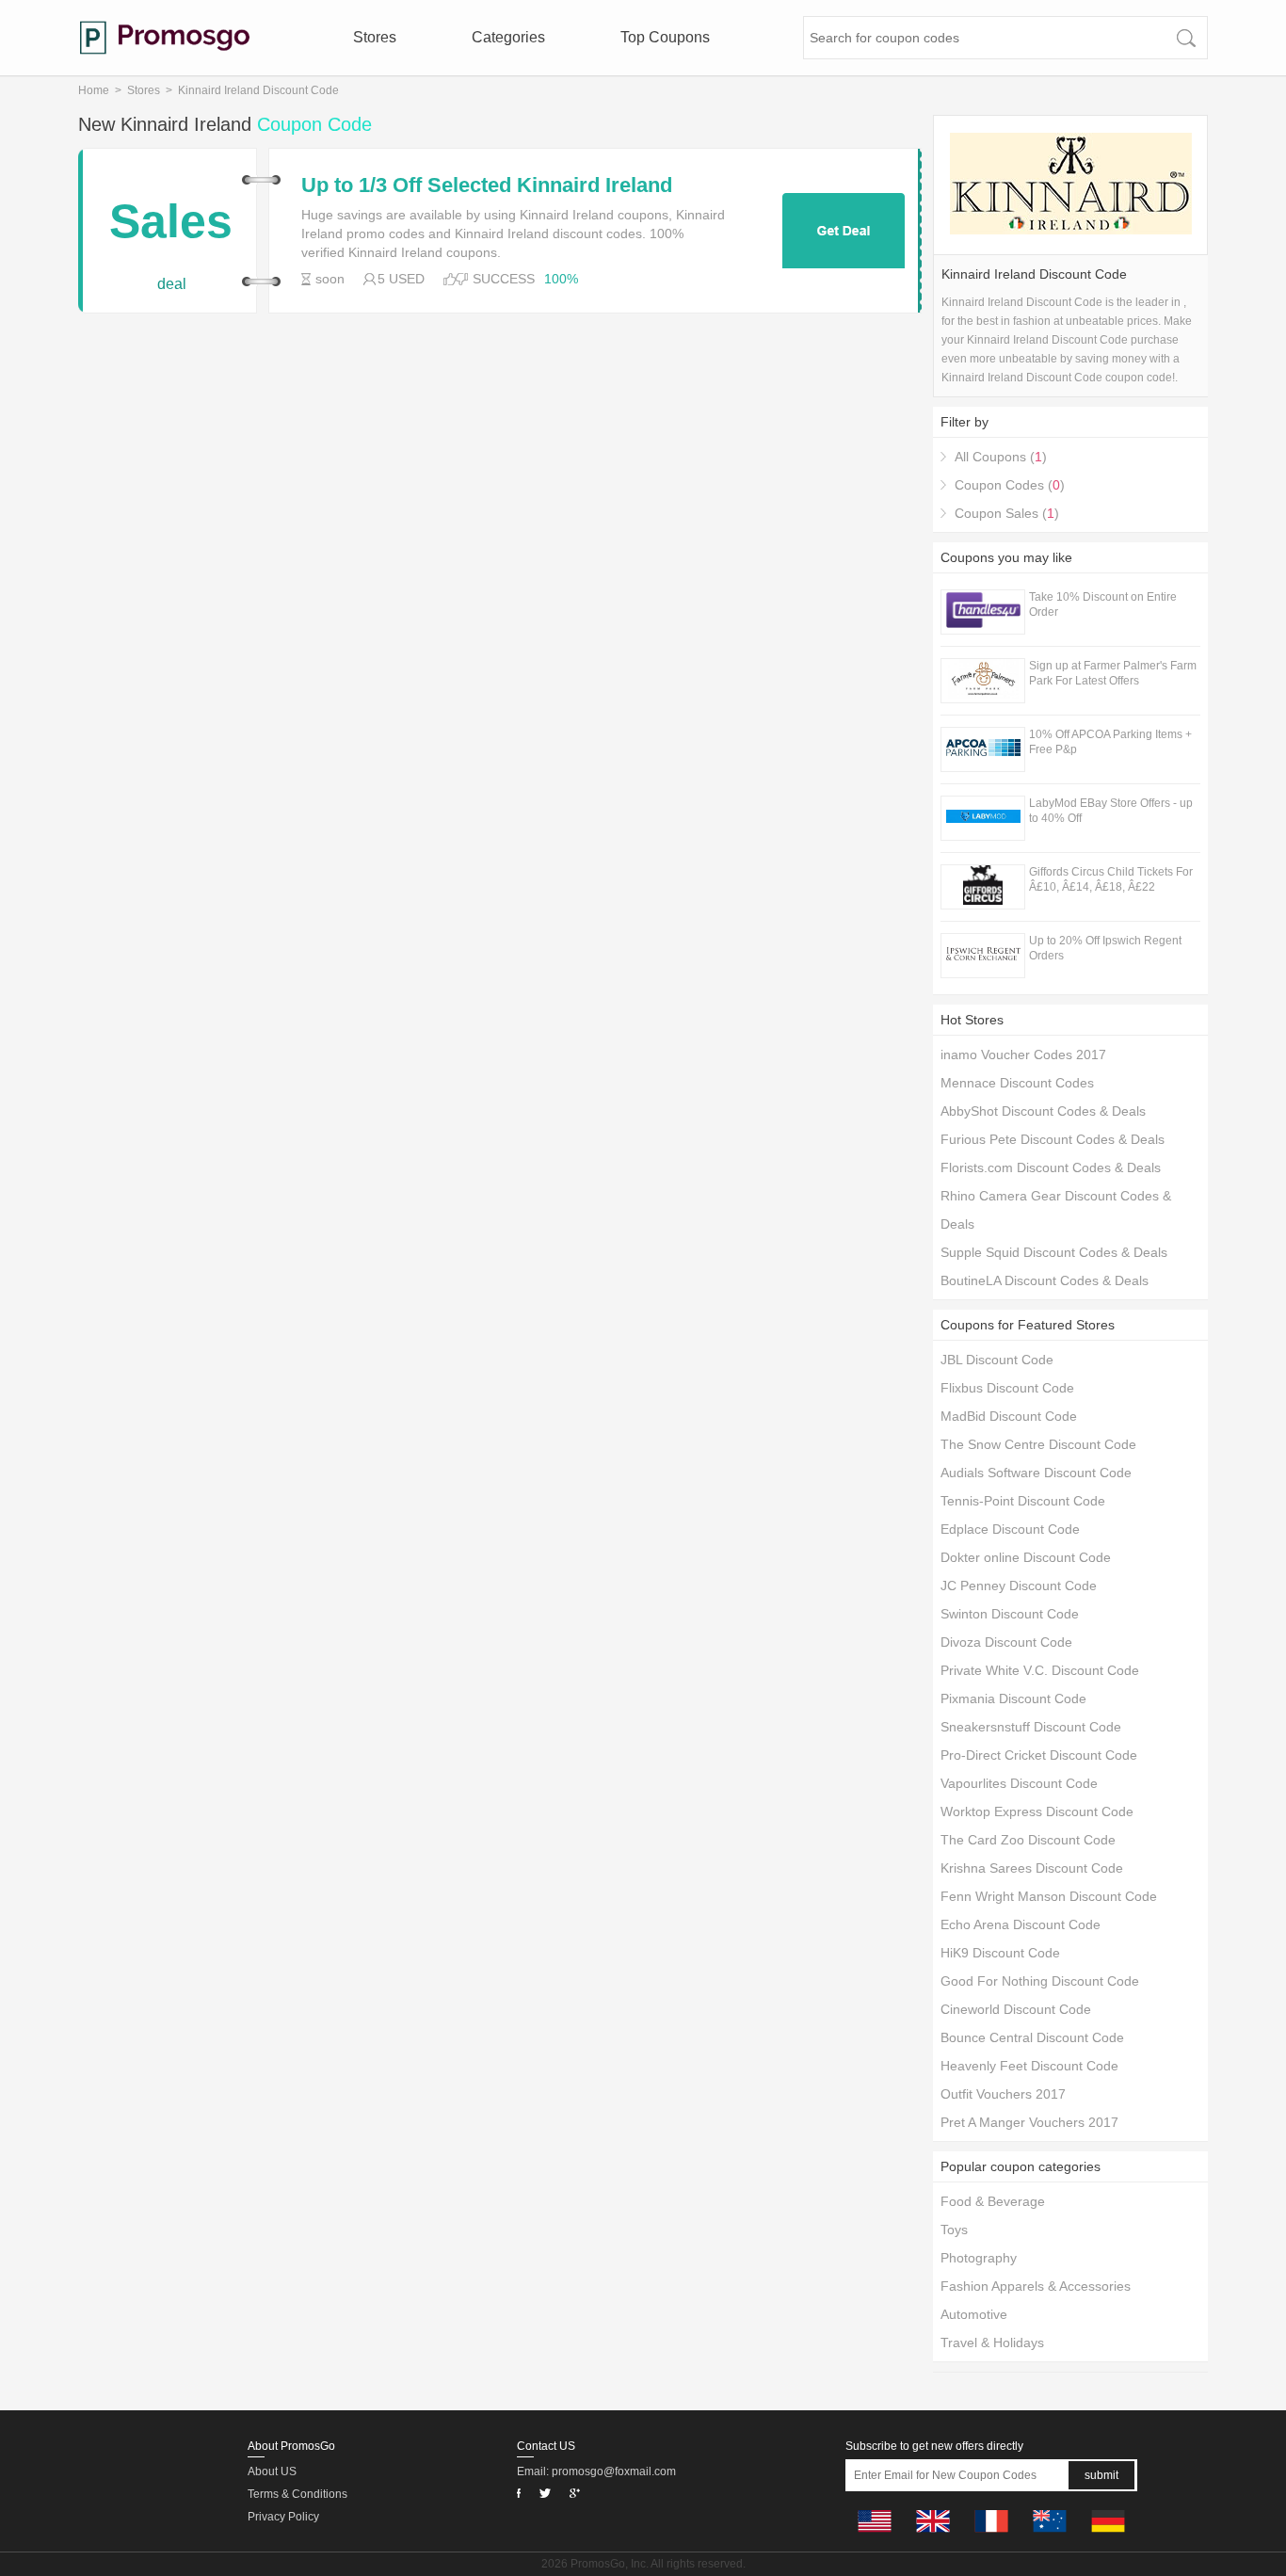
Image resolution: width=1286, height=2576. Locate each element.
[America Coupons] (875, 2537)
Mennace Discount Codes (1017, 1083)
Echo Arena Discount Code (1021, 1924)
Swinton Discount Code (1010, 1614)
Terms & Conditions (297, 2494)
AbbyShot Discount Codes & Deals (1043, 1111)
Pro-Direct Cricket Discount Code (1039, 1755)
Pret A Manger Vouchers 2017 (1029, 2122)
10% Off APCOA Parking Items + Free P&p (1110, 742)
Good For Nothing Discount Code (1040, 1981)
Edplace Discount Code (1010, 1529)
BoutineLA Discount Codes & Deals (1045, 1280)
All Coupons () (1001, 457)
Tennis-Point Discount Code (1023, 1501)
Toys (954, 2230)
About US (272, 2471)
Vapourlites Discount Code (1019, 1783)
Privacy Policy (283, 2517)
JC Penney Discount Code (1019, 1586)
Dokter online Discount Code (1026, 1557)
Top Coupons (665, 37)
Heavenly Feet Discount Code (1029, 2066)
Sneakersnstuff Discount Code (1031, 1727)
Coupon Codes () (1010, 485)
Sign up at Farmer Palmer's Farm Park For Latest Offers (1113, 673)
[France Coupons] (991, 2537)
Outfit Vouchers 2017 (1003, 2094)
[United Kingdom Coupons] (933, 2537)
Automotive (974, 2314)
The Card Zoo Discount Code (1028, 1840)
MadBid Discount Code (1009, 1416)
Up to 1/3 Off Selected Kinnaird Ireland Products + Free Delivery (487, 185)
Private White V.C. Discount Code (1040, 1670)
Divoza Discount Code (1006, 1642)
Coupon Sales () (1007, 513)
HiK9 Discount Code (1000, 1953)
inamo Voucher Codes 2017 (1023, 1055)
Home (94, 90)
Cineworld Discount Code (1016, 2009)
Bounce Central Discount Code (1032, 2037)
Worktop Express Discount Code (1037, 1811)
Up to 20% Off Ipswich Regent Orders (1105, 948)
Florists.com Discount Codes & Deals (1051, 1167)
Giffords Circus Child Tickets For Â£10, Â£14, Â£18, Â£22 (1111, 879)
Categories (508, 37)
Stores (375, 37)
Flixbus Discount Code (1007, 1388)
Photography (979, 2258)
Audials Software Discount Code (1036, 1473)
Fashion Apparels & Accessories (1036, 2286)
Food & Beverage (993, 2201)
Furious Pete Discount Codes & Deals (1053, 1139)
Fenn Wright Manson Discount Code (1049, 1896)
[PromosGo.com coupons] (165, 38)
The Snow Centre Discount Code (1038, 1444)
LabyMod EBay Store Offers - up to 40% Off (1111, 811)
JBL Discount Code (997, 1360)
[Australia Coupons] (1050, 2537)
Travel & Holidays (992, 2343)
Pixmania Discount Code (1013, 1699)
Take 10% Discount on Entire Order (1103, 604)
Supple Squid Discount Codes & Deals (1054, 1252)
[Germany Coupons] (1108, 2537)
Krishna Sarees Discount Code (1032, 1868)
